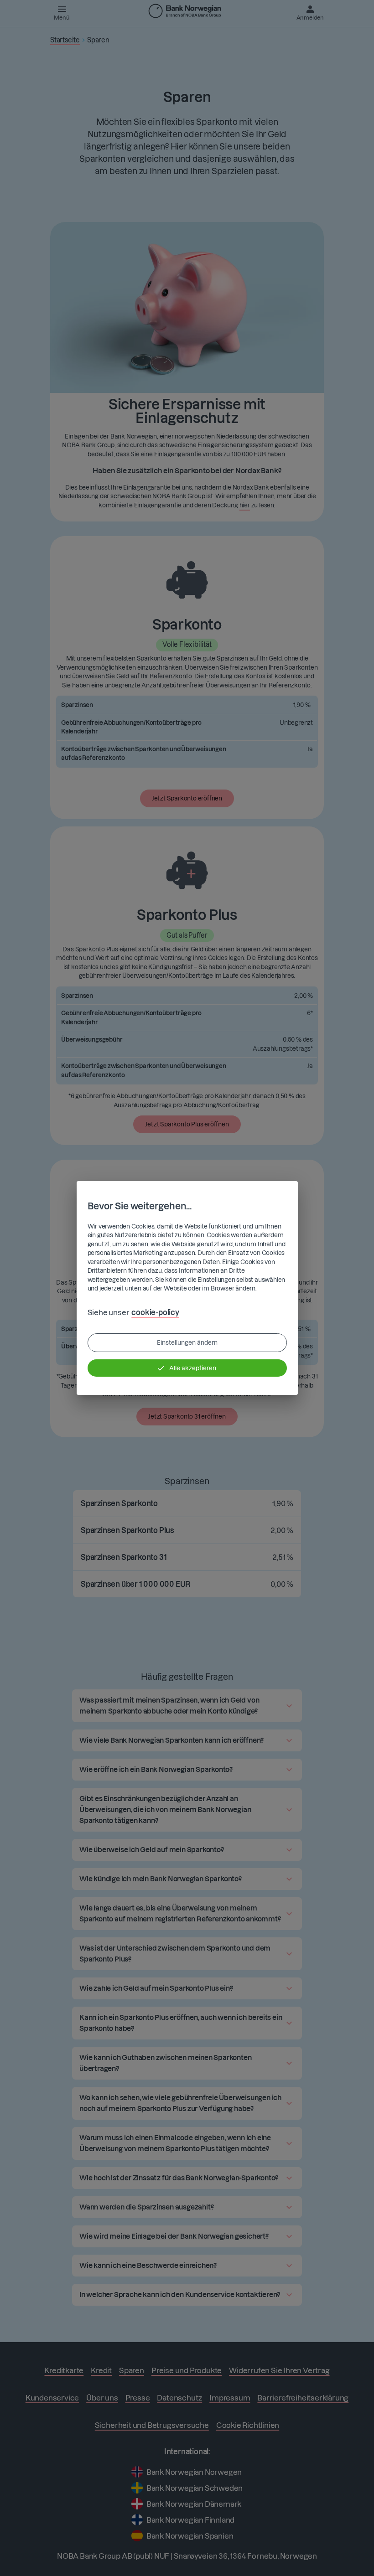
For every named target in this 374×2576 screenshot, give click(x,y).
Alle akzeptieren (193, 1368)
